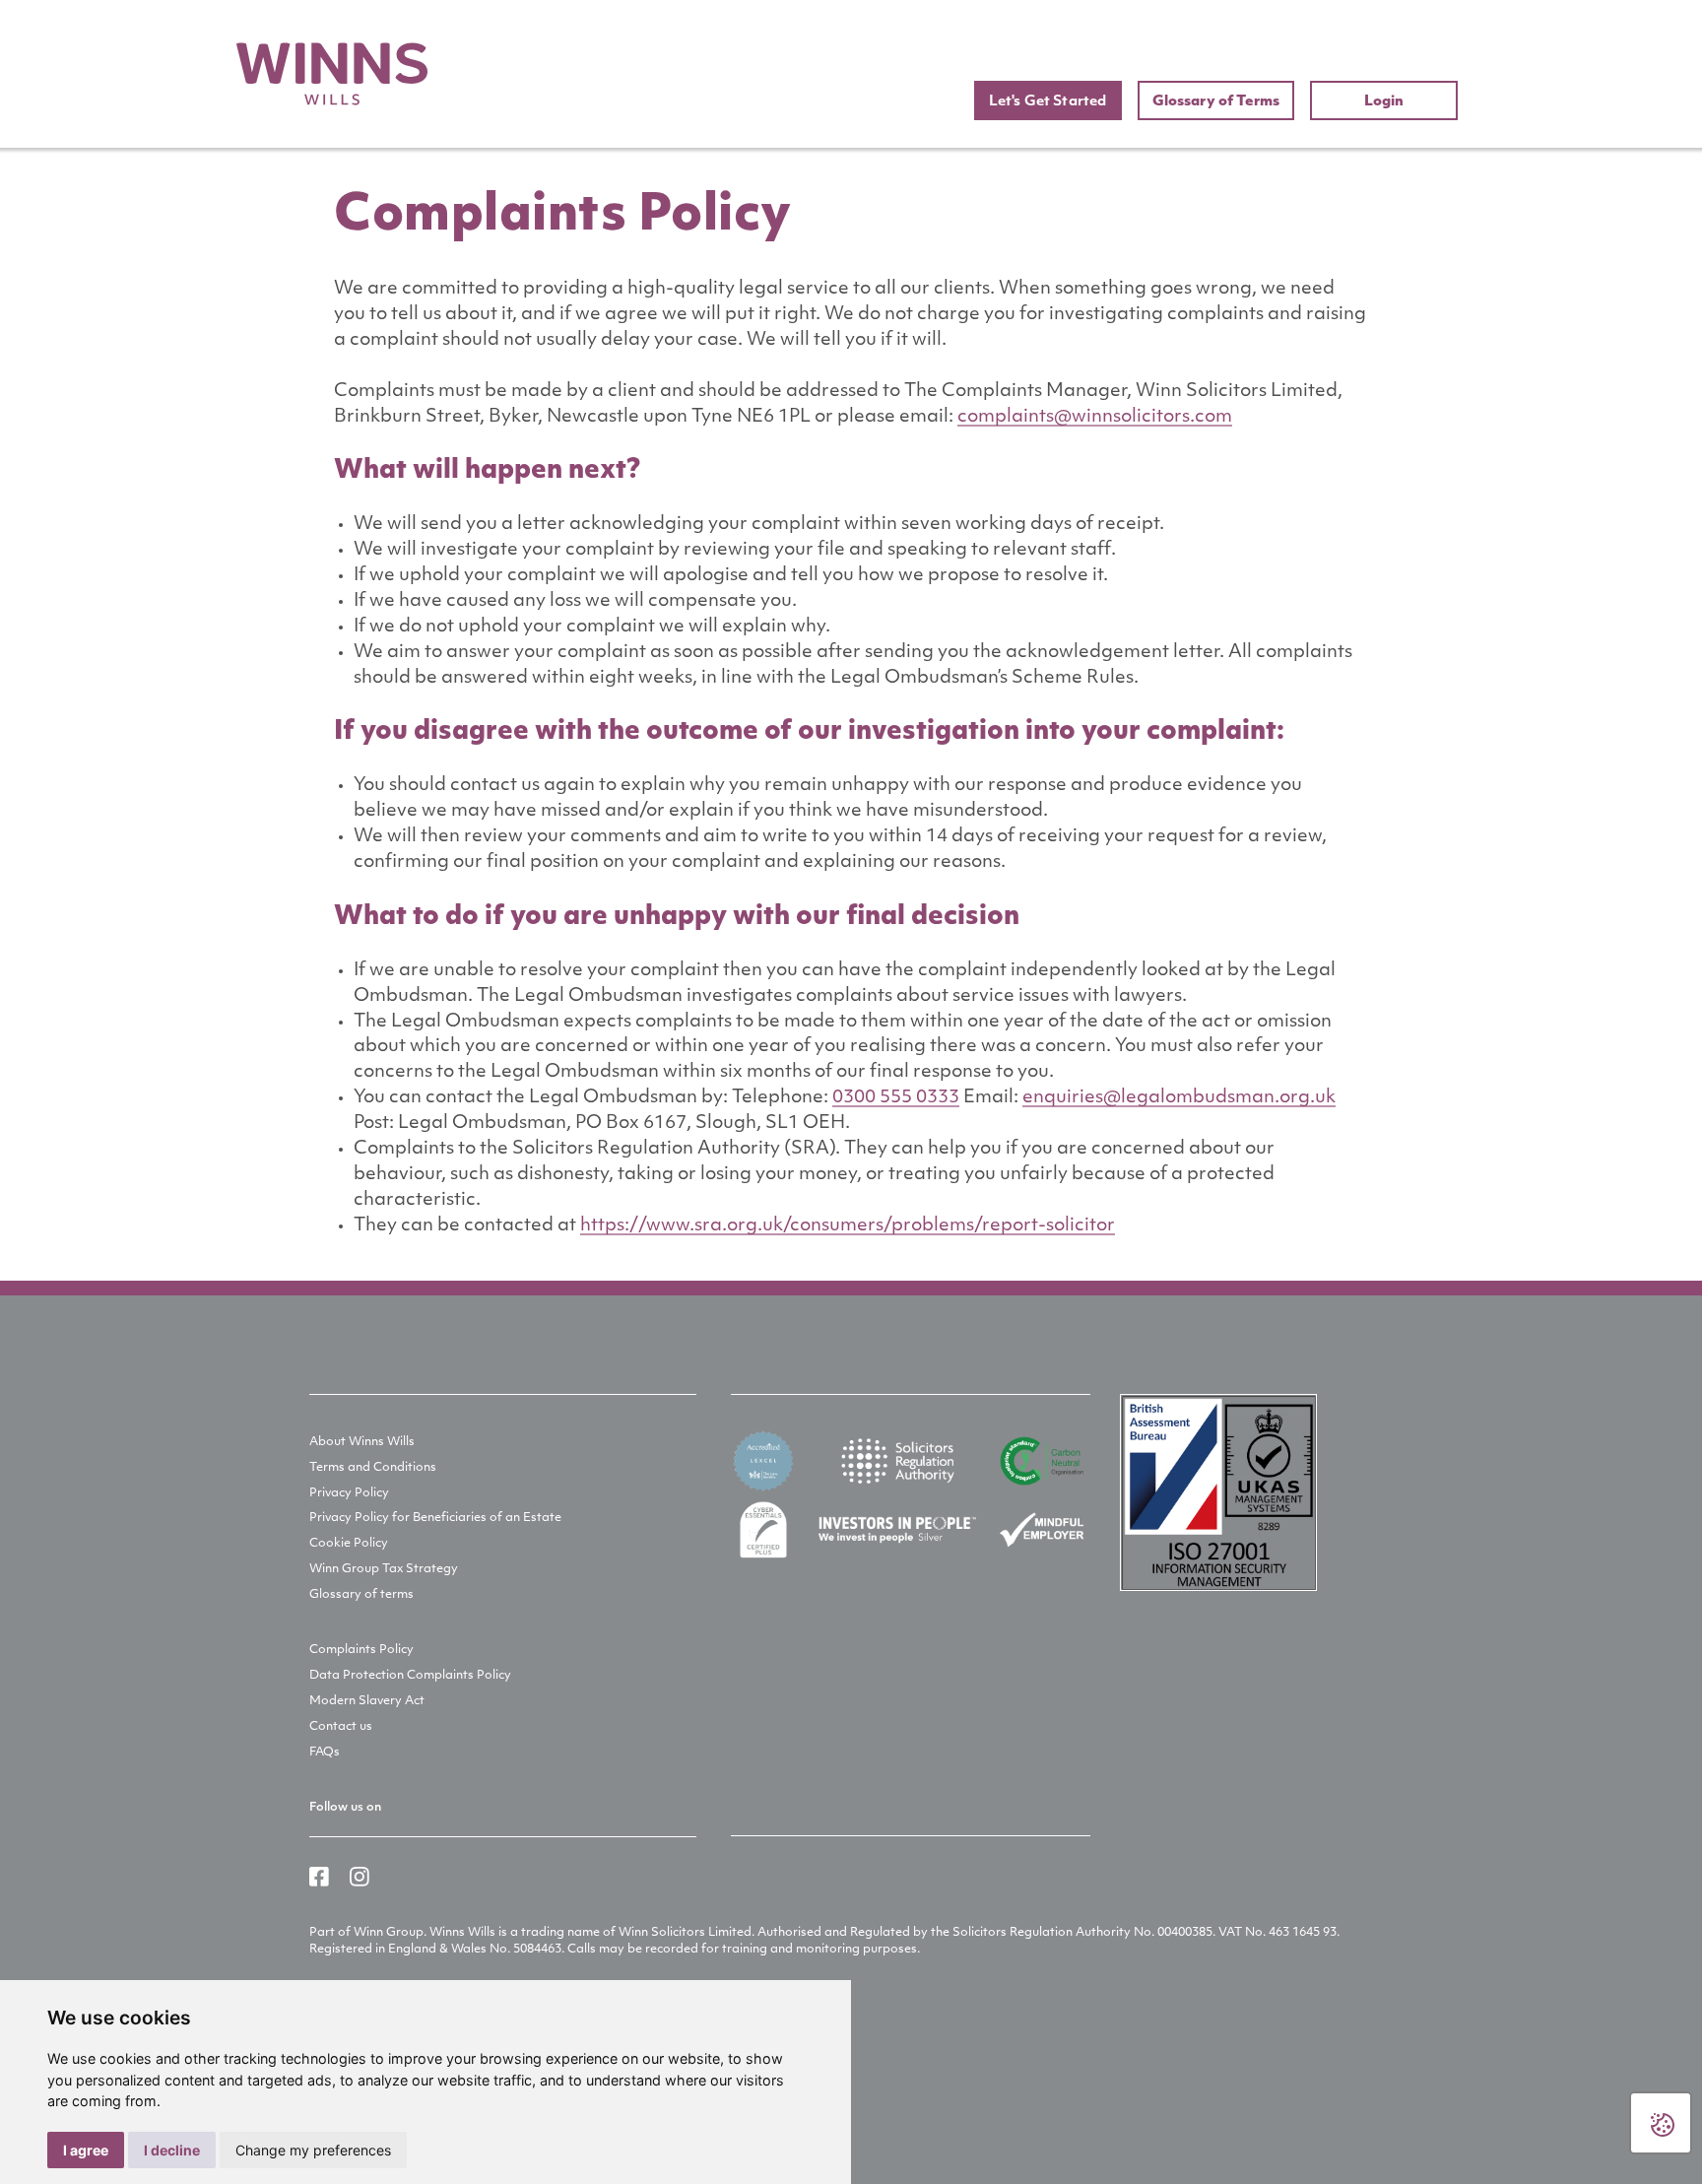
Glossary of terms (361, 1595)
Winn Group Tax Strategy (384, 1569)
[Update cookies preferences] (1661, 2123)
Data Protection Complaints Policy (410, 1676)
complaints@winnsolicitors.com (1095, 418)
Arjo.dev (357, 2060)
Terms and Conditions (373, 1468)
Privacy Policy (349, 1493)
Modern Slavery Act (367, 1701)
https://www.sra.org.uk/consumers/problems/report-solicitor (848, 1226)
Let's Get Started (1047, 102)
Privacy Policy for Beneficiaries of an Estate (435, 1518)
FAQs (325, 1753)
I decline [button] (172, 2150)
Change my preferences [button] (313, 2150)
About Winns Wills (362, 1442)
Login (1384, 102)
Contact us (341, 1727)
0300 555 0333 (896, 1098)
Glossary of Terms (1216, 102)
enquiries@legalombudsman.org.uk (1179, 1098)
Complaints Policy (361, 1650)
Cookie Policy (349, 1544)
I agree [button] (86, 2150)
